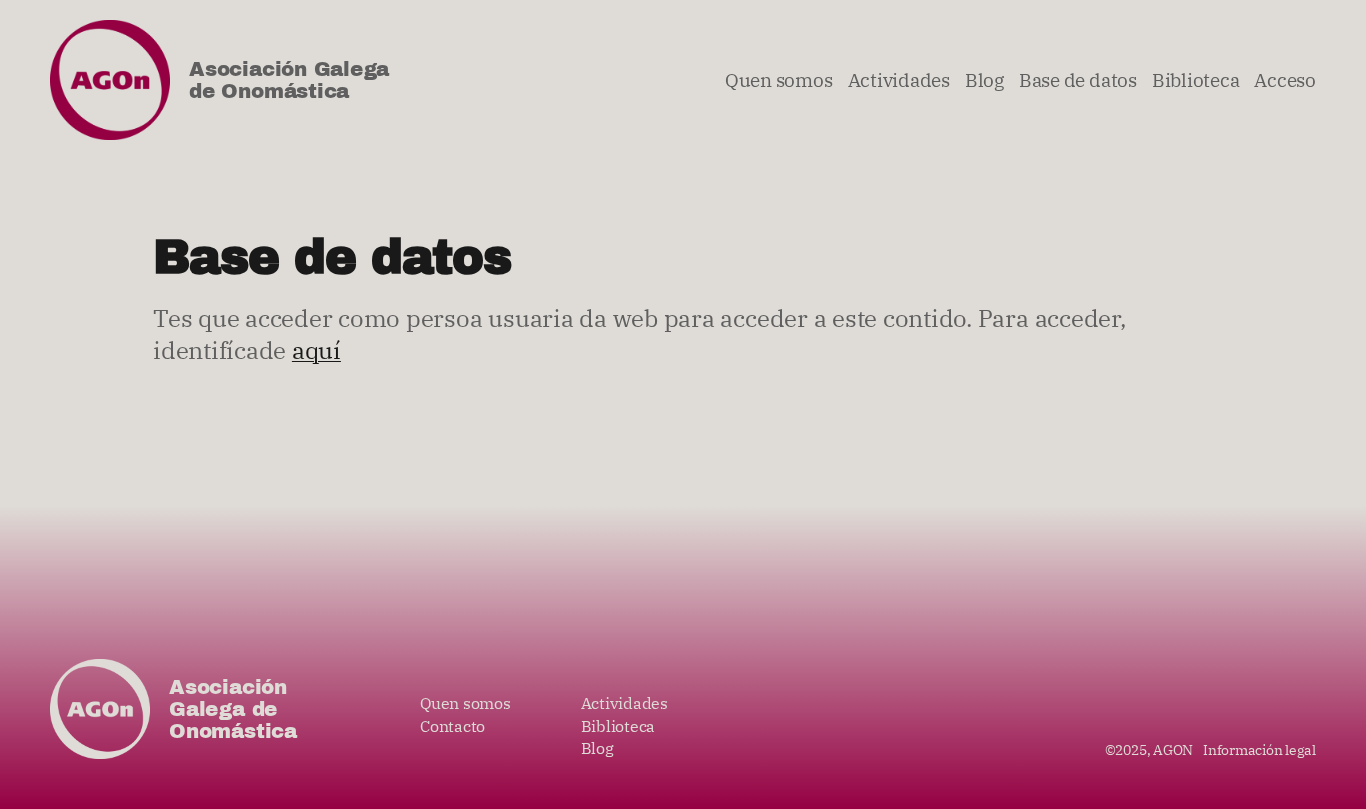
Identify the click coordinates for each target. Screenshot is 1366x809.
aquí (316, 350)
